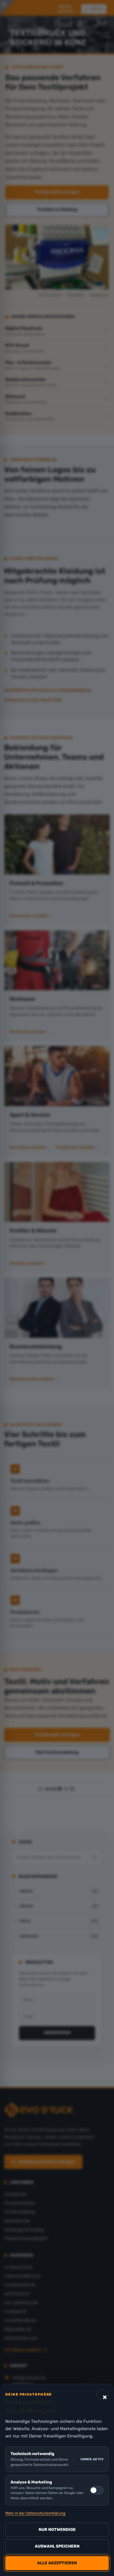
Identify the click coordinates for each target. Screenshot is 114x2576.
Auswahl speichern (57, 2546)
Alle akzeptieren (57, 2563)
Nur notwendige (57, 2530)
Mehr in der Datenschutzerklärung (35, 2513)
